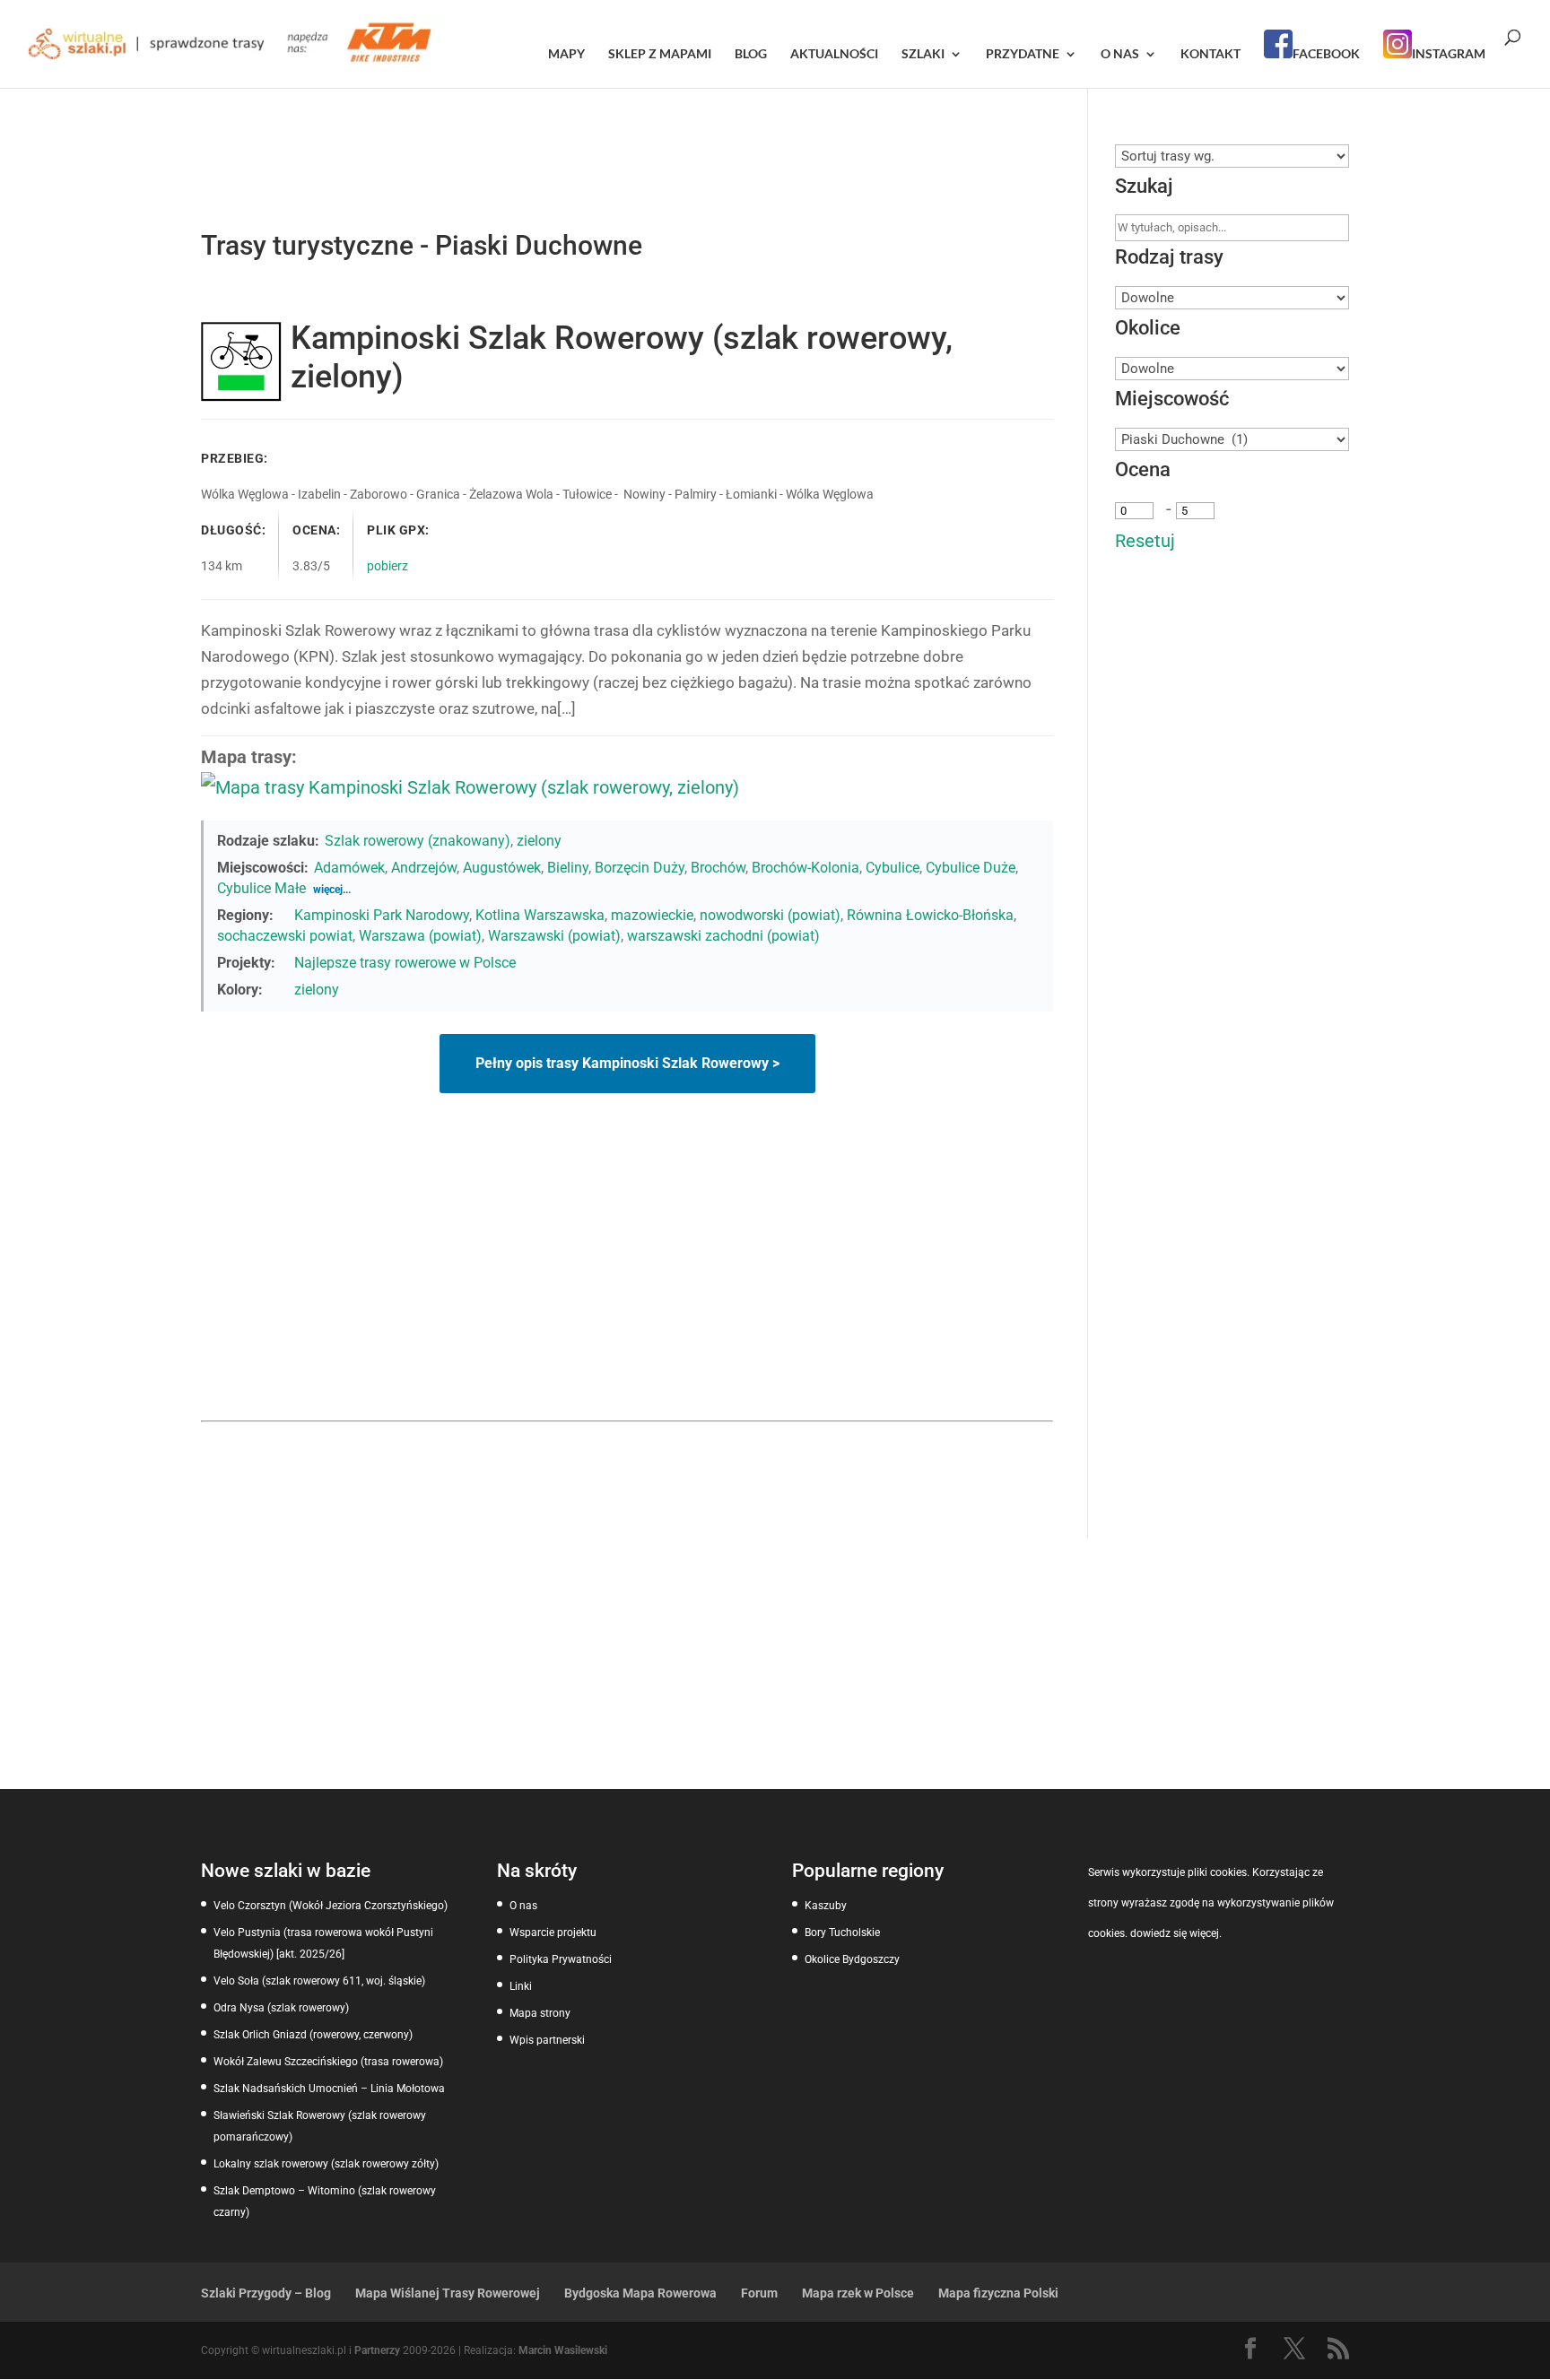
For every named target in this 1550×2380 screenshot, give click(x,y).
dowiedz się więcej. (1176, 1933)
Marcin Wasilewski (563, 2350)
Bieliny (568, 868)
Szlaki (923, 54)
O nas (1120, 54)
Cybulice (893, 868)
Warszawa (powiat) (420, 936)
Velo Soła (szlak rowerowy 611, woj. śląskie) (319, 1981)
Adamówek (349, 868)
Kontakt (1210, 54)
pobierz (387, 566)
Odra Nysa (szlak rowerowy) (281, 2008)
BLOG (751, 54)
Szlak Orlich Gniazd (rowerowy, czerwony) (313, 2035)
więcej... (332, 890)
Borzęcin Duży (640, 868)
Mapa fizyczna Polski (998, 2293)
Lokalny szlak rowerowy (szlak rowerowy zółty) (326, 2164)
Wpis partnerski (547, 2040)
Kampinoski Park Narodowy (382, 915)
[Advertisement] (627, 1286)
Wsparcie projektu (553, 1933)
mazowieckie (652, 915)
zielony (539, 841)
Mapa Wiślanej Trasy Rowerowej (448, 2293)
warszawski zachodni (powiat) (723, 936)
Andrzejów (424, 868)
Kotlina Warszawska (540, 915)
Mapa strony (540, 2013)
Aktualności (834, 54)
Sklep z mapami (660, 54)
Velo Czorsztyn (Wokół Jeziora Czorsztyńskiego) (331, 1906)
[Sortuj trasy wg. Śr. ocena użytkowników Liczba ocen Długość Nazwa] (1232, 156)
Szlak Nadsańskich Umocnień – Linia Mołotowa (329, 2089)
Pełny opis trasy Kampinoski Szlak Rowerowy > (627, 1063)
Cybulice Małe (261, 888)
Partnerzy (377, 2350)
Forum (759, 2293)
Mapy (566, 54)
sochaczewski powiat (285, 936)
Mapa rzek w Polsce (858, 2293)
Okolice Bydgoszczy (852, 1959)
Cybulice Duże (971, 868)
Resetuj (1145, 541)
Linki (521, 1986)
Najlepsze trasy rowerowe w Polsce (405, 963)
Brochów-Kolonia (805, 868)
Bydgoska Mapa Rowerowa (640, 2293)
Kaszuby (826, 1906)
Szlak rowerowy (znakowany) (418, 841)
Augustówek (502, 868)
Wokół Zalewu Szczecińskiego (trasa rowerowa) (328, 2062)
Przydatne (1023, 54)
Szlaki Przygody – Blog (266, 2293)
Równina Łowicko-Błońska (930, 915)
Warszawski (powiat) (554, 936)
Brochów (718, 868)
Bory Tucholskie (842, 1933)
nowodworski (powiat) (770, 915)
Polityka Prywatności (561, 1959)
